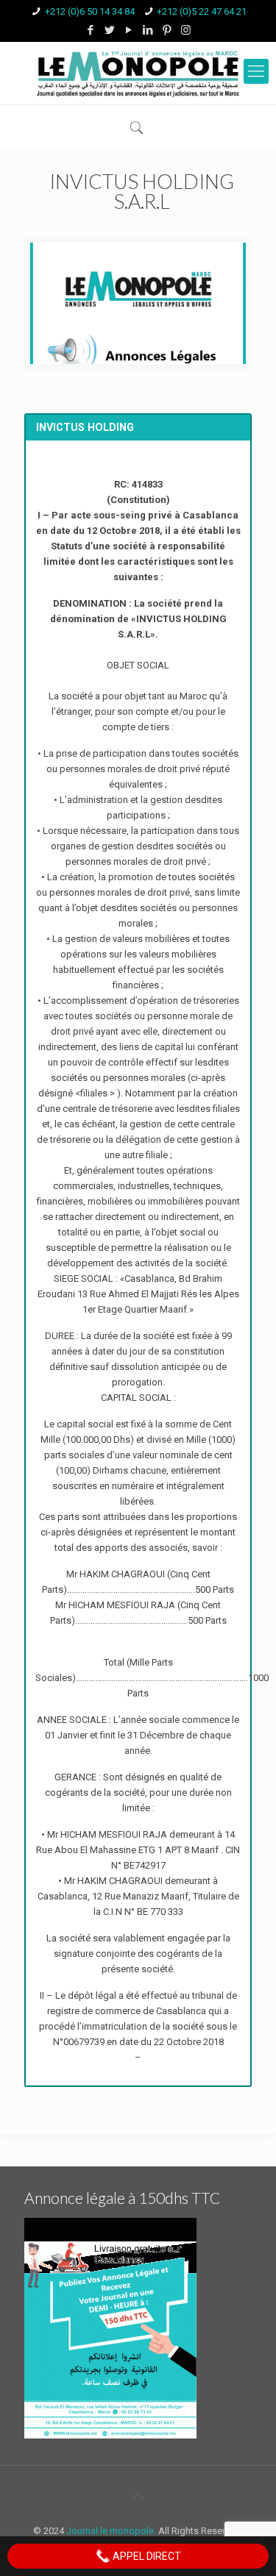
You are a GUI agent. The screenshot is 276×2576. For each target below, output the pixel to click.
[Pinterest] (167, 30)
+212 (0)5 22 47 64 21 (202, 11)
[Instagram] (186, 30)
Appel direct (146, 2556)
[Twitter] (109, 30)
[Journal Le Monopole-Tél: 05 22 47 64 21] (138, 73)
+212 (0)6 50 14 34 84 (90, 11)
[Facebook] (90, 30)
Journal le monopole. (111, 2531)
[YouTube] (128, 30)
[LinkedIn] (148, 30)
